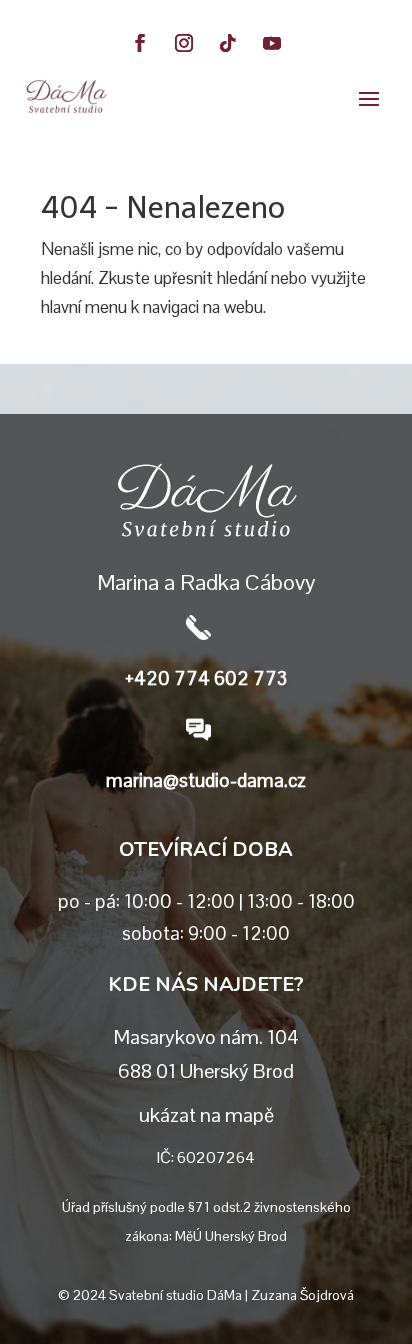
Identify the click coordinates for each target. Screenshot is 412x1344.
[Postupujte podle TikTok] (228, 43)
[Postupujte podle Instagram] (184, 43)
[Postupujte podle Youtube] (272, 43)
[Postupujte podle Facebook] (140, 43)
